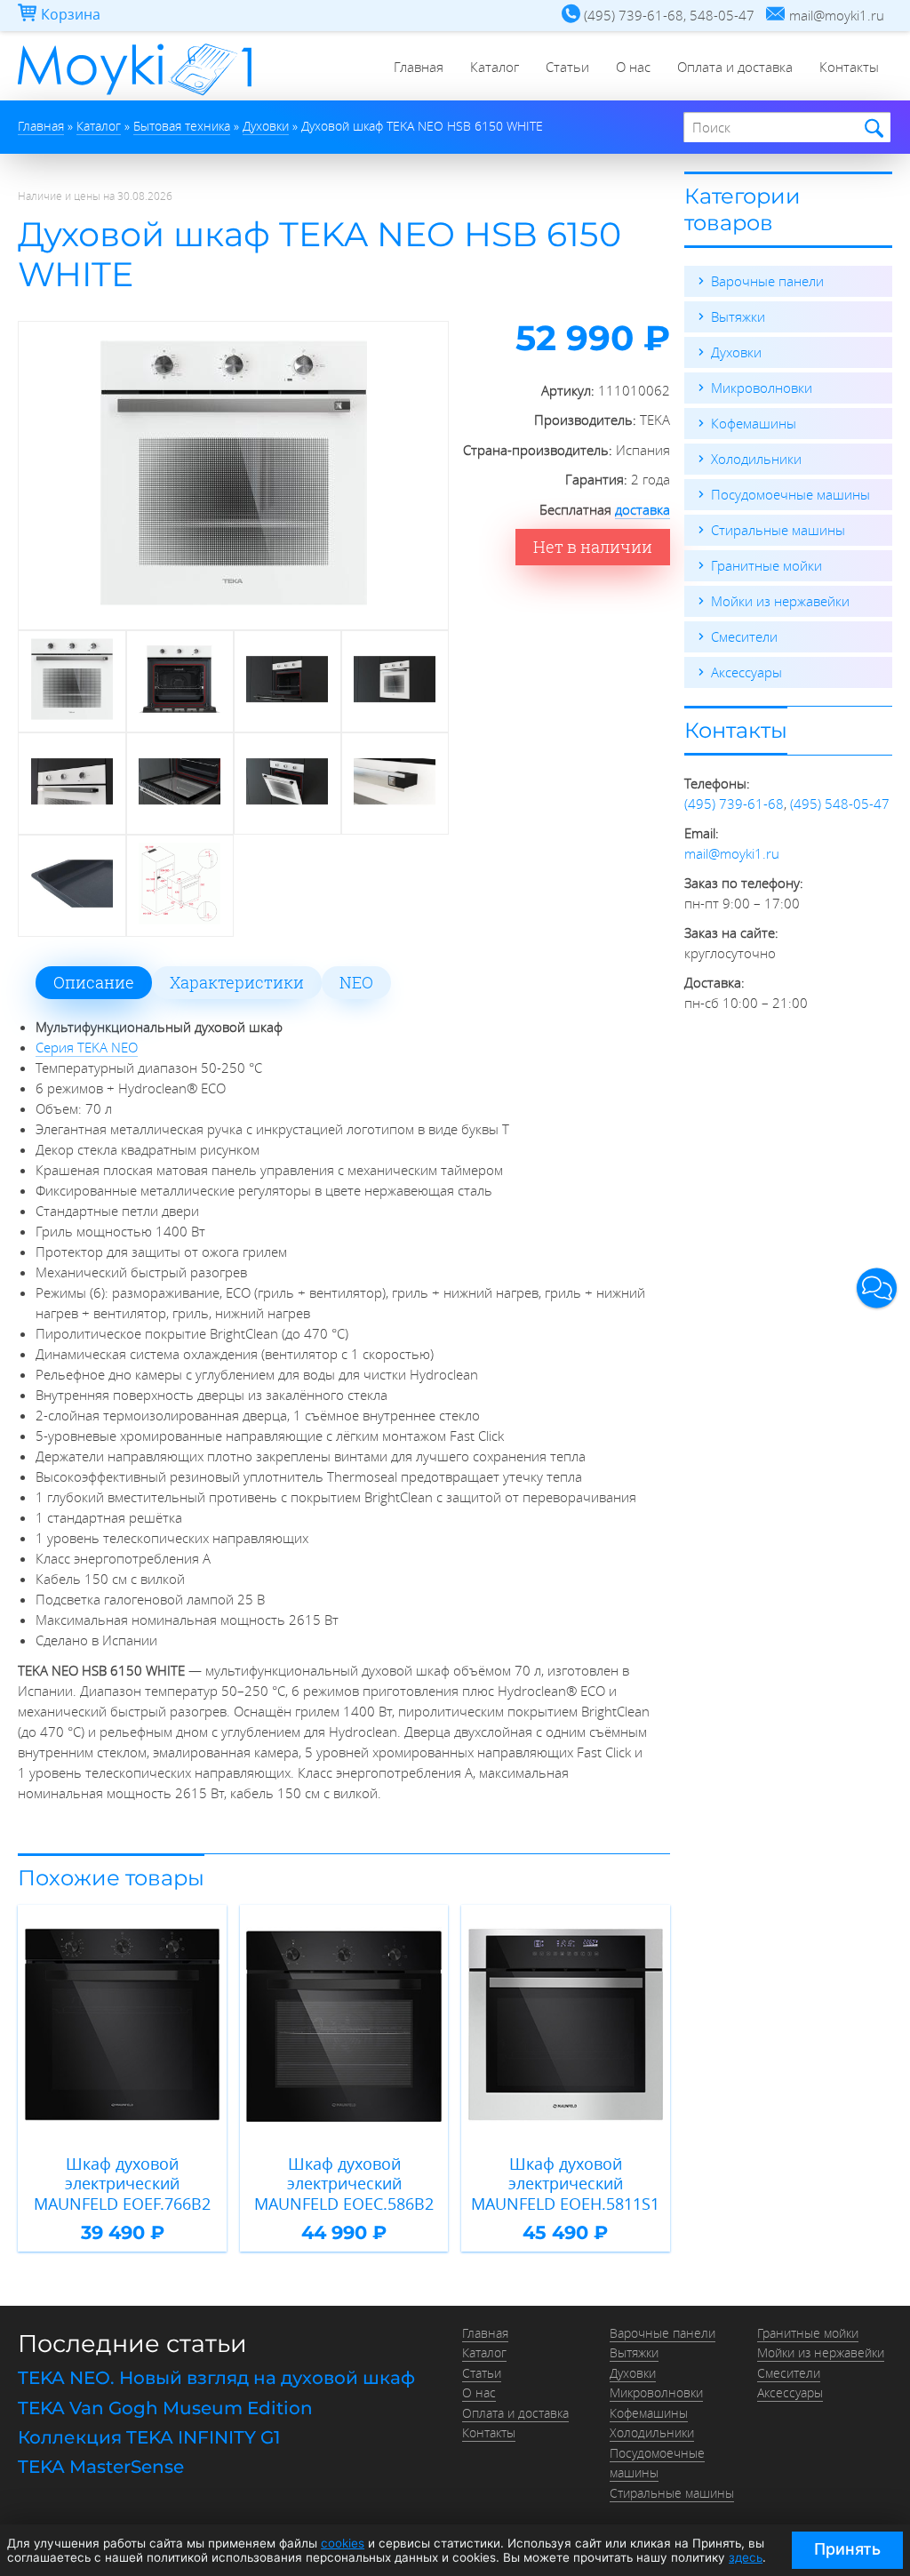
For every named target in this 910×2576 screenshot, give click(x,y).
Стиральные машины (778, 530)
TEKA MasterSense (101, 2467)
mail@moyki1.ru (732, 853)
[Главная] (135, 95)
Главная (419, 67)
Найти (871, 128)
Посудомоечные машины (790, 494)
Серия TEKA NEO (87, 1047)
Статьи (567, 67)
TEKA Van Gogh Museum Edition (165, 2408)
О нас (633, 67)
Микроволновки (762, 388)
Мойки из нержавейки (780, 601)
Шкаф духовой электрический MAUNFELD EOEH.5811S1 (565, 2184)
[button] (877, 1288)
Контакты (849, 67)
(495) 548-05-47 (840, 804)
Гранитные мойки (766, 565)
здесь (746, 2557)
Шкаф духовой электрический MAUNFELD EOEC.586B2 (344, 2184)
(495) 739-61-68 (734, 804)
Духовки (736, 352)
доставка (643, 509)
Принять (847, 2549)
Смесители (744, 636)
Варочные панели (767, 281)
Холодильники (756, 459)
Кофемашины (754, 423)
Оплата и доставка (735, 67)
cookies (343, 2543)
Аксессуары (746, 672)
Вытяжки (738, 316)
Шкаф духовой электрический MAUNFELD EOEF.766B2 (122, 2184)
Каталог (495, 67)
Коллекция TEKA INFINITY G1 (149, 2437)
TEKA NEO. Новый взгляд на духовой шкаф (216, 2378)
